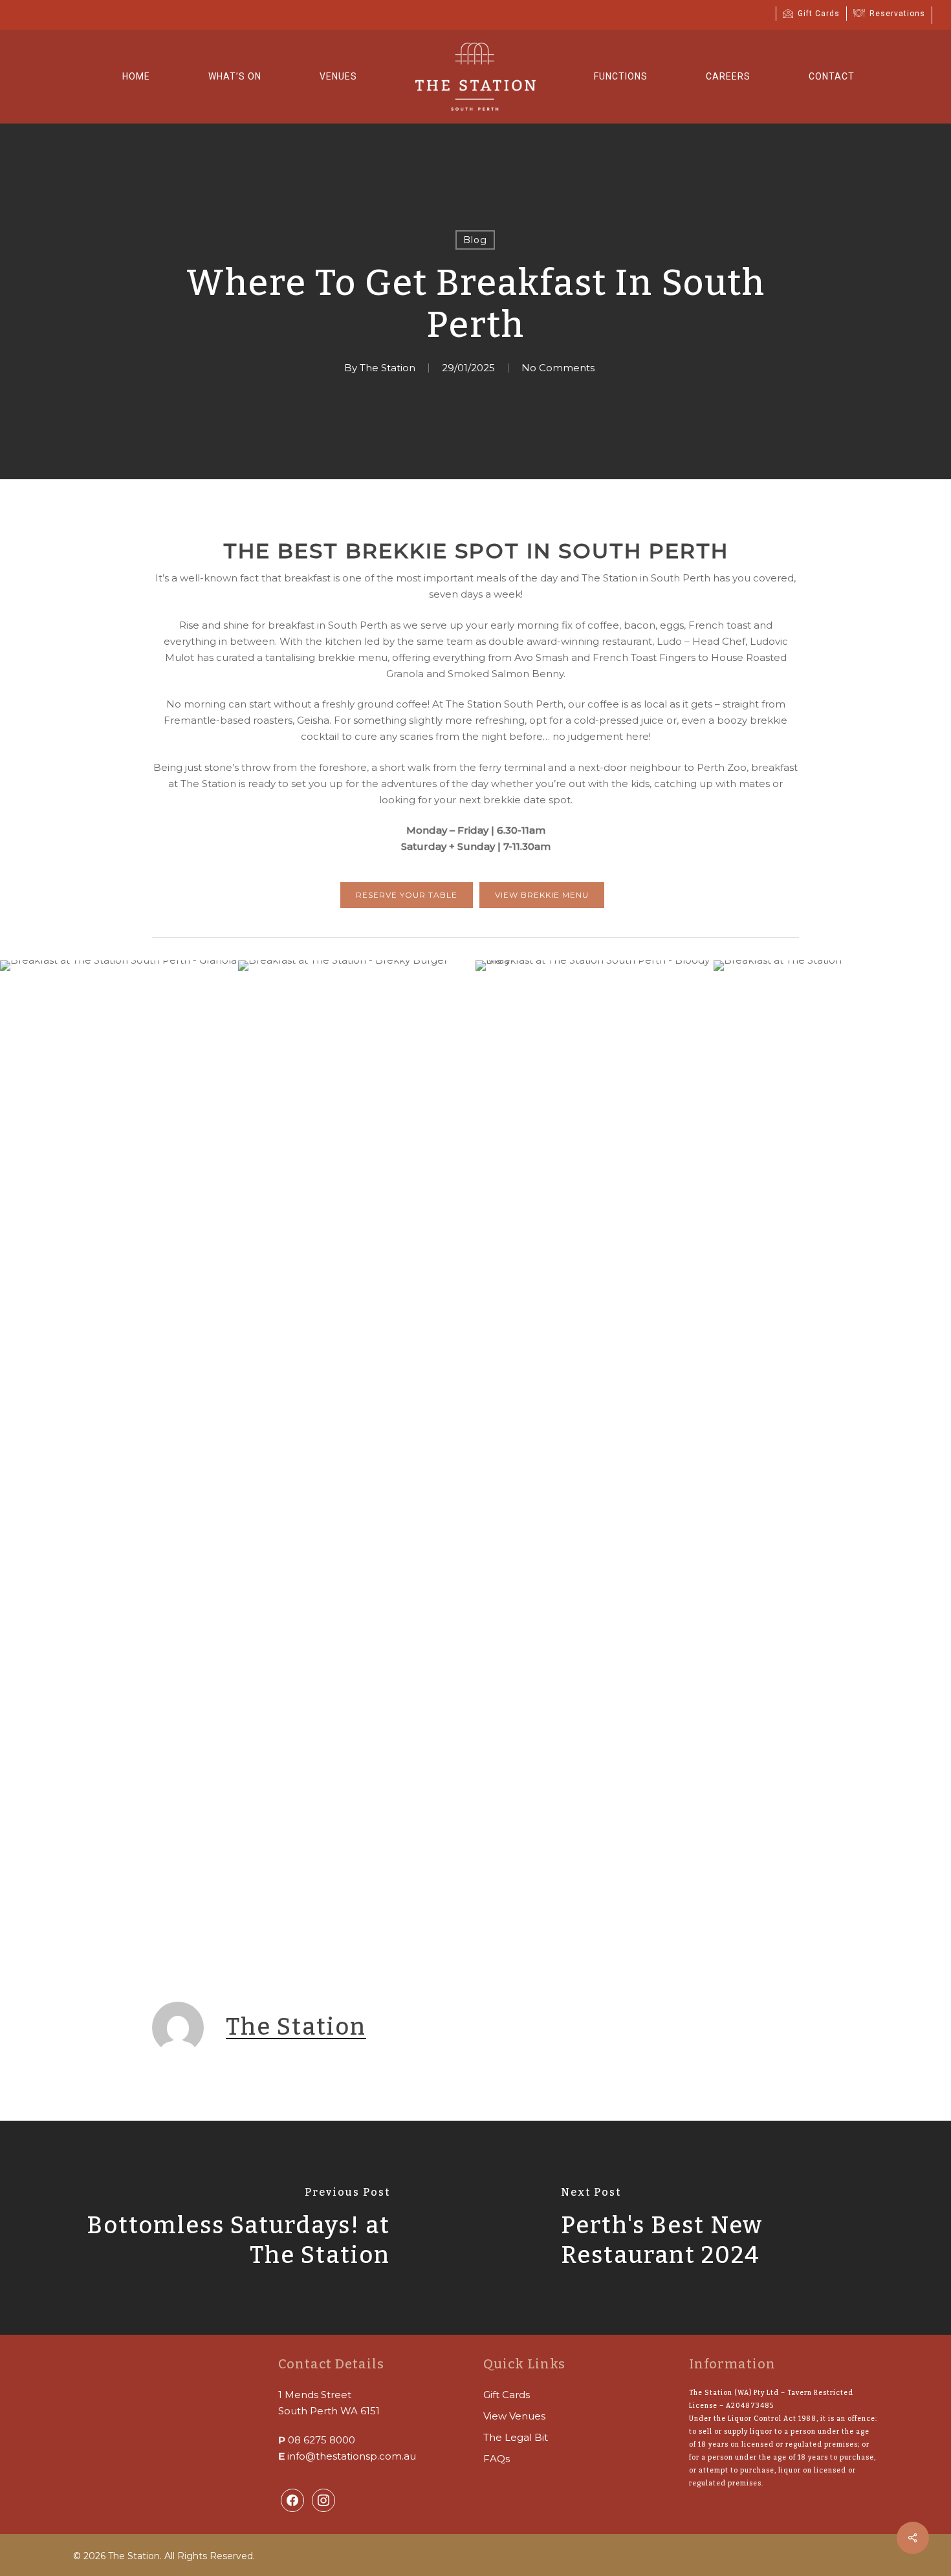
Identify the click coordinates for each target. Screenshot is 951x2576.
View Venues (514, 2416)
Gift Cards (507, 2395)
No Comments (558, 368)
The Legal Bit (516, 2437)
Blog (475, 240)
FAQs (497, 2459)
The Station (388, 368)
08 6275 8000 (322, 2440)
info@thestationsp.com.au (352, 2456)
